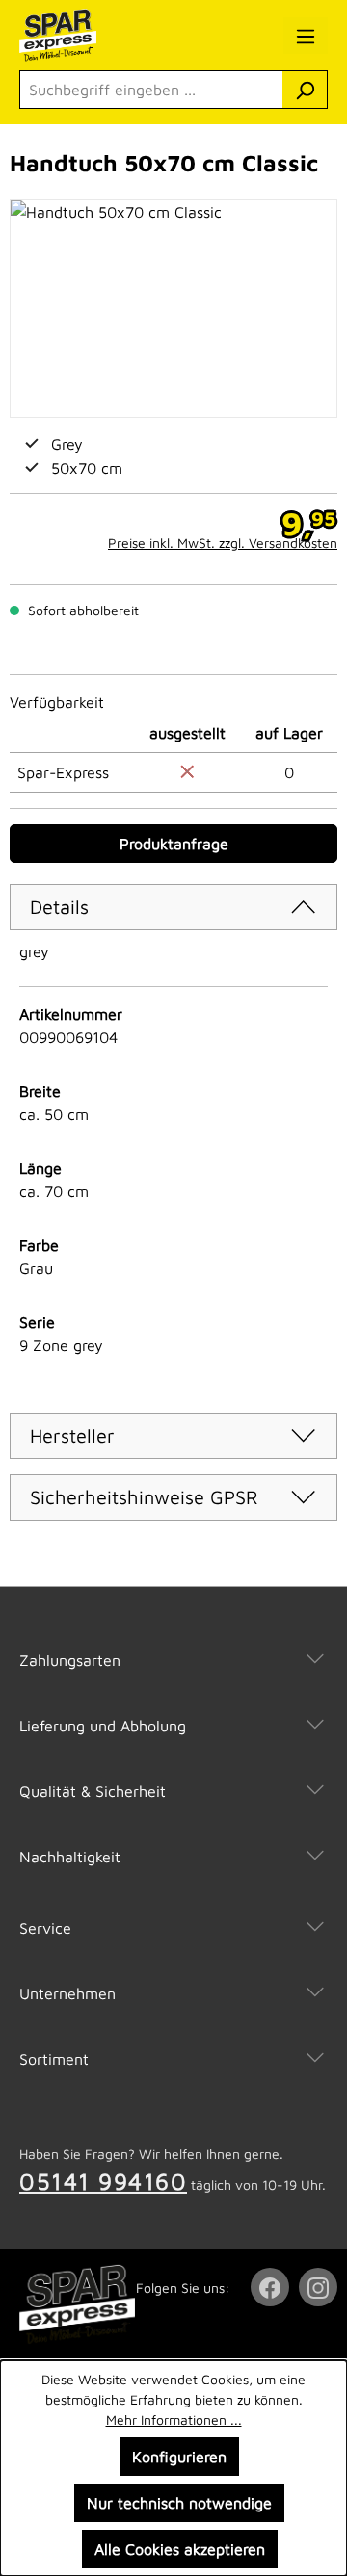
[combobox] (151, 90)
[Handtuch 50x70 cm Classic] (173, 309)
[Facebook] (272, 2287)
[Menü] (306, 36)
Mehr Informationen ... (174, 2420)
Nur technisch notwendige (179, 2503)
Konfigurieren (179, 2457)
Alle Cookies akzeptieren (180, 2549)
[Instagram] (320, 2287)
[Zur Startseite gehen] (101, 35)
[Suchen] (305, 90)
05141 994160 (103, 2181)
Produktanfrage (174, 844)
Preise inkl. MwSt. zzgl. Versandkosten (223, 543)
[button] (173, 1641)
